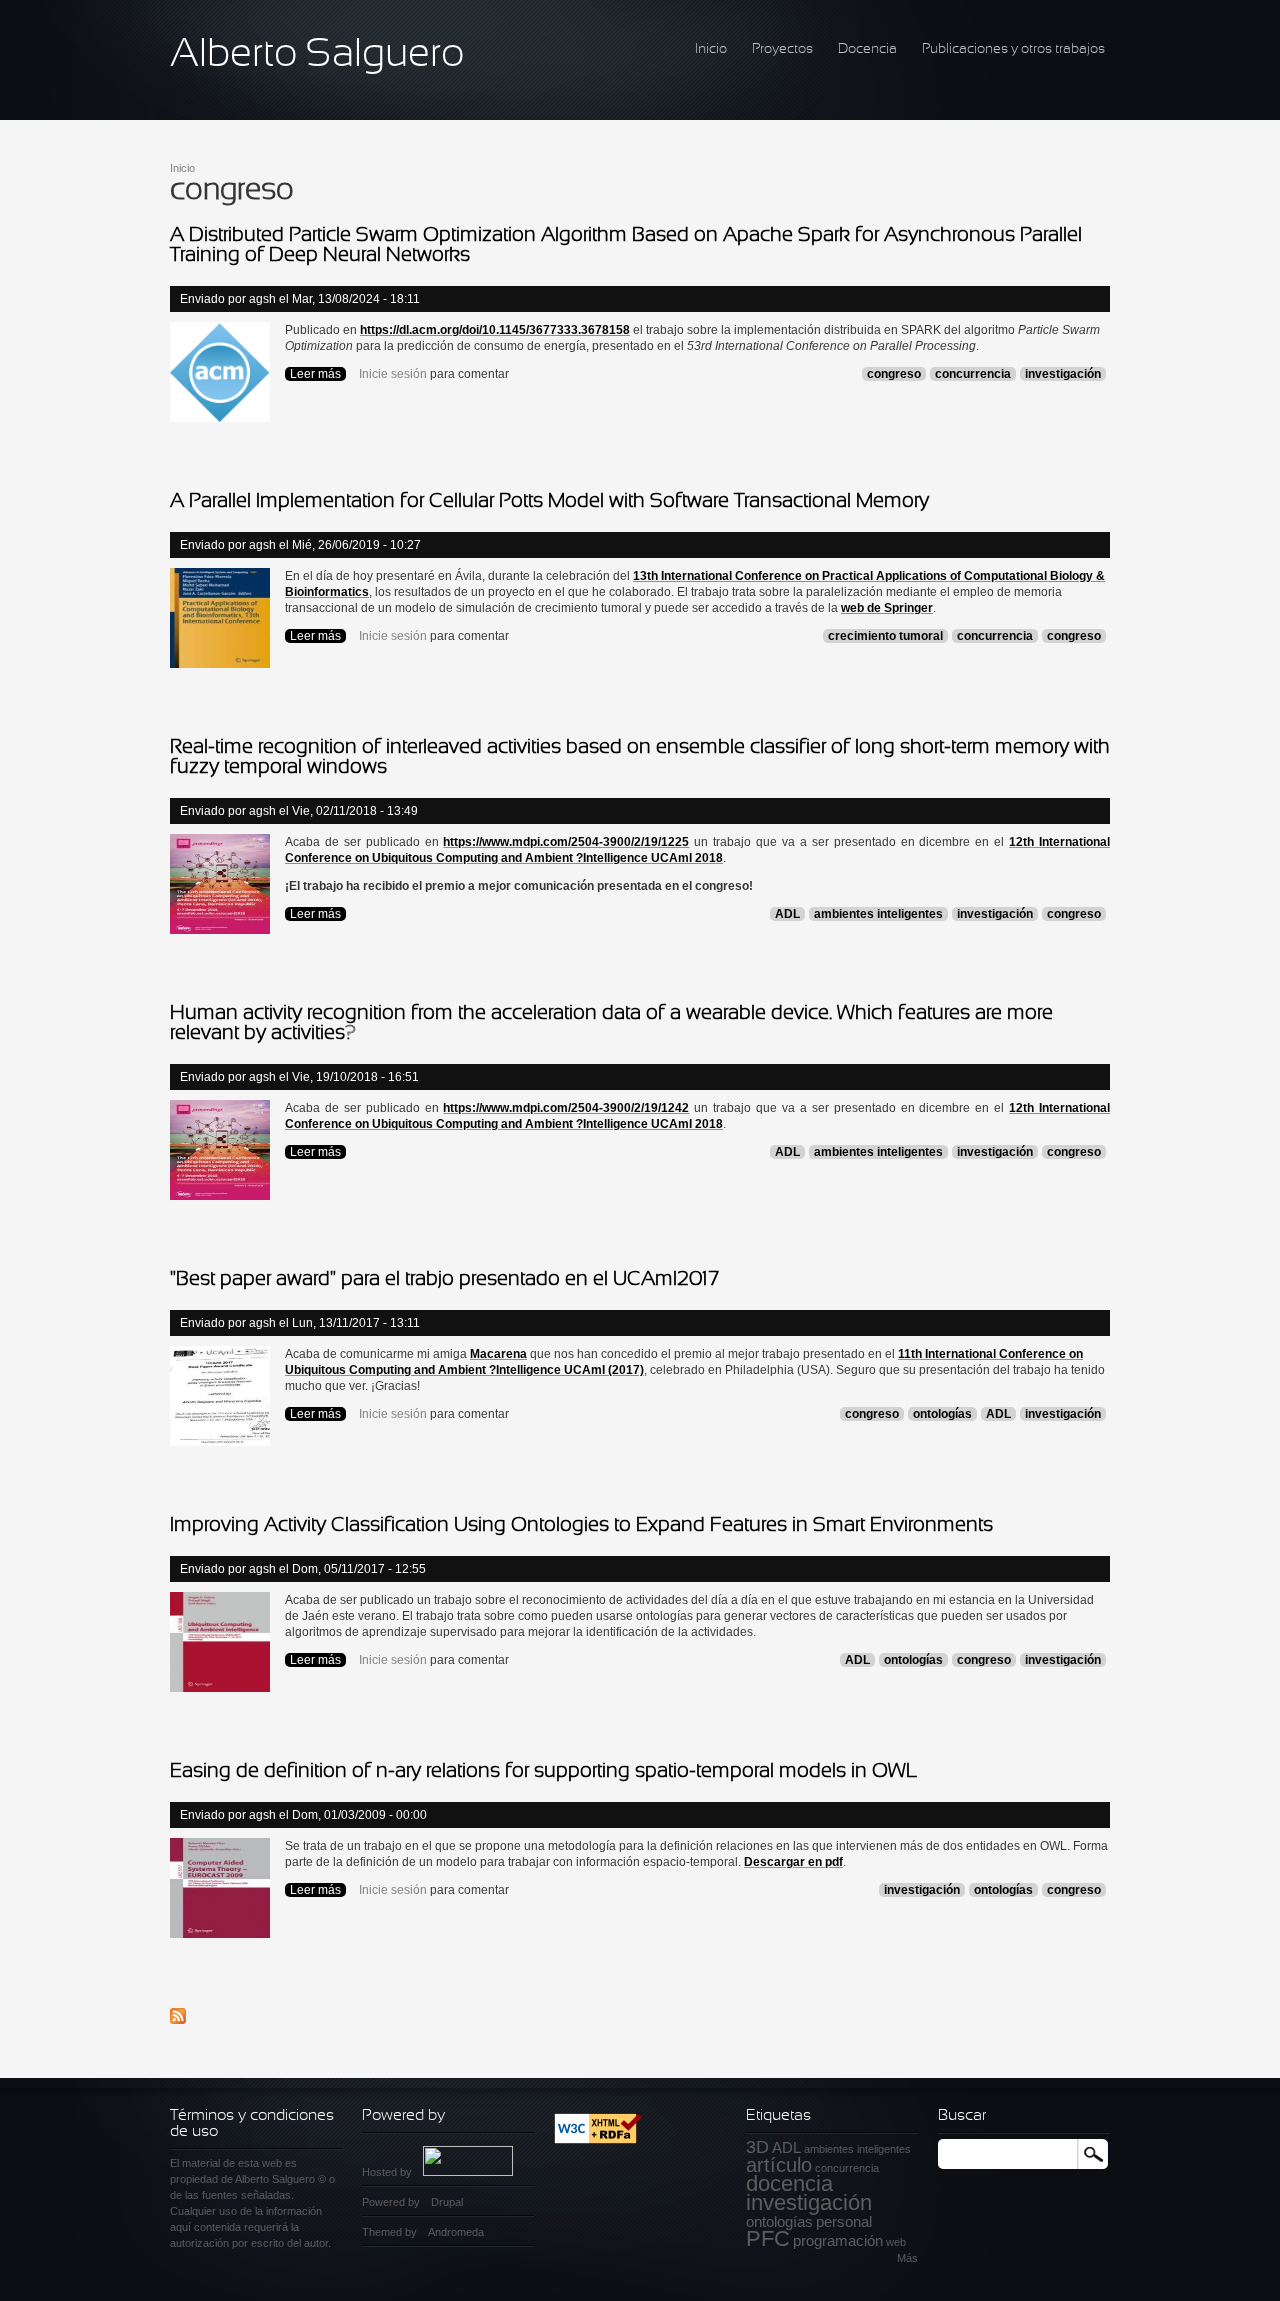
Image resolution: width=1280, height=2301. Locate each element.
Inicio (711, 49)
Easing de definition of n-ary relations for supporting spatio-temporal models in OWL (544, 1771)
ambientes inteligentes (878, 914)
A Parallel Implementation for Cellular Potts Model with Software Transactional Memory (549, 501)
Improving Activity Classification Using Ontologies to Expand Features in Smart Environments (581, 1525)
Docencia (867, 49)
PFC (768, 2238)
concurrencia (973, 374)
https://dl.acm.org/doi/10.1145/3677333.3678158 (495, 330)
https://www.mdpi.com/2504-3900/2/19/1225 (566, 842)
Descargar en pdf (793, 1862)
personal (844, 2221)
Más (907, 2258)
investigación (1063, 374)
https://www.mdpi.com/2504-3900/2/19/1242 (566, 1108)
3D (757, 2147)
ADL (787, 914)
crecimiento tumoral (885, 636)
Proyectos (782, 49)
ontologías (942, 1414)
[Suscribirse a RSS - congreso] (178, 2020)
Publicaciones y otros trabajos (1013, 49)
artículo (779, 2165)
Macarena (498, 1354)
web (896, 2242)
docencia (789, 2183)
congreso (894, 374)
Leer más (318, 374)
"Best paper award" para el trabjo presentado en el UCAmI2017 (444, 1279)
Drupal (447, 2202)
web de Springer (887, 608)
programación (838, 2240)
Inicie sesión (393, 374)
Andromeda (456, 2232)
